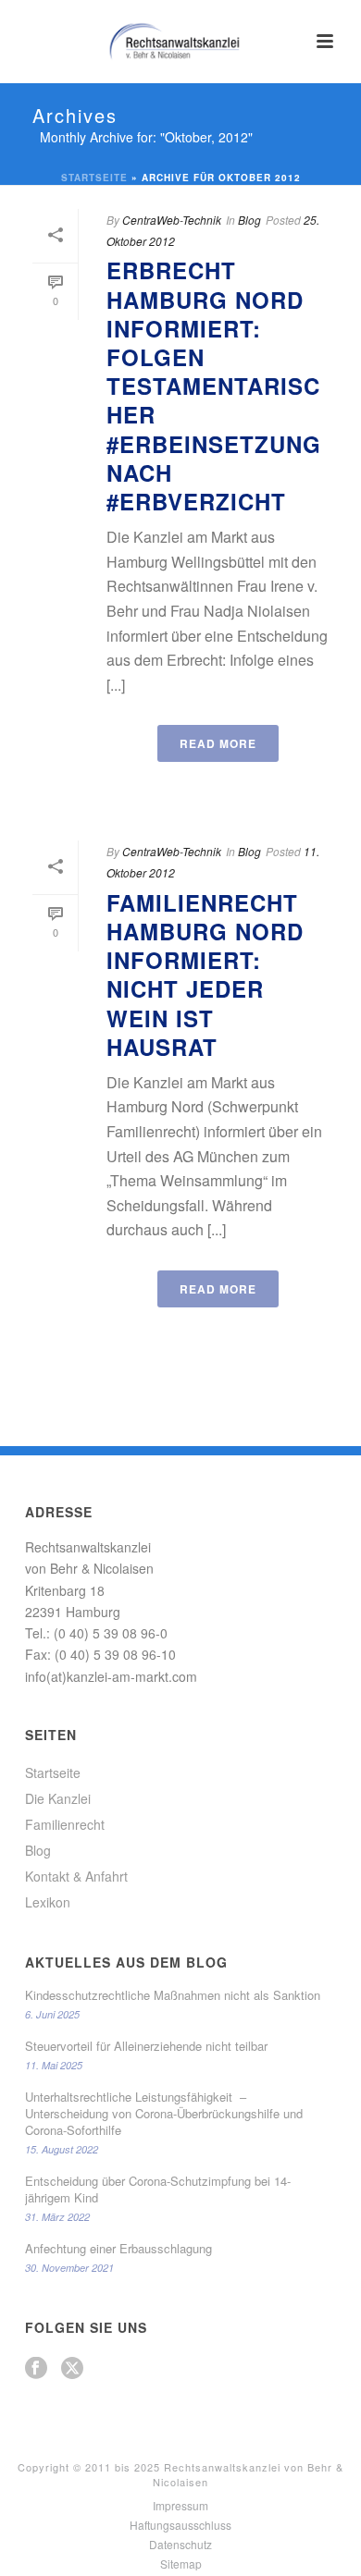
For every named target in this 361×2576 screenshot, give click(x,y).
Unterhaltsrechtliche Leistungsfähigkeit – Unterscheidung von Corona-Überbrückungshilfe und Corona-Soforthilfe (164, 2114)
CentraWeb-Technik (172, 220)
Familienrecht (65, 1824)
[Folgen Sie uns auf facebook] (36, 2368)
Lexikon (48, 1902)
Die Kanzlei (58, 1798)
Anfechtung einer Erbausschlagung (118, 2249)
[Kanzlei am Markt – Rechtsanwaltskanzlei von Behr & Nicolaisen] (180, 42)
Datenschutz (180, 2545)
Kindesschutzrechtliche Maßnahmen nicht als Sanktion (173, 1995)
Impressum (180, 2506)
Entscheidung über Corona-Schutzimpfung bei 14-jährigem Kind (158, 2190)
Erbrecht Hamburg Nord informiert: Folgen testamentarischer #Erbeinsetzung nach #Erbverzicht (214, 386)
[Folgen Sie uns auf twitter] (72, 2368)
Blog (249, 220)
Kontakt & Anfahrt (76, 1876)
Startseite (94, 178)
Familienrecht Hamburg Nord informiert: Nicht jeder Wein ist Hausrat (205, 975)
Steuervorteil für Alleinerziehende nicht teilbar (146, 2046)
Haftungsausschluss (180, 2525)
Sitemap (181, 2564)
